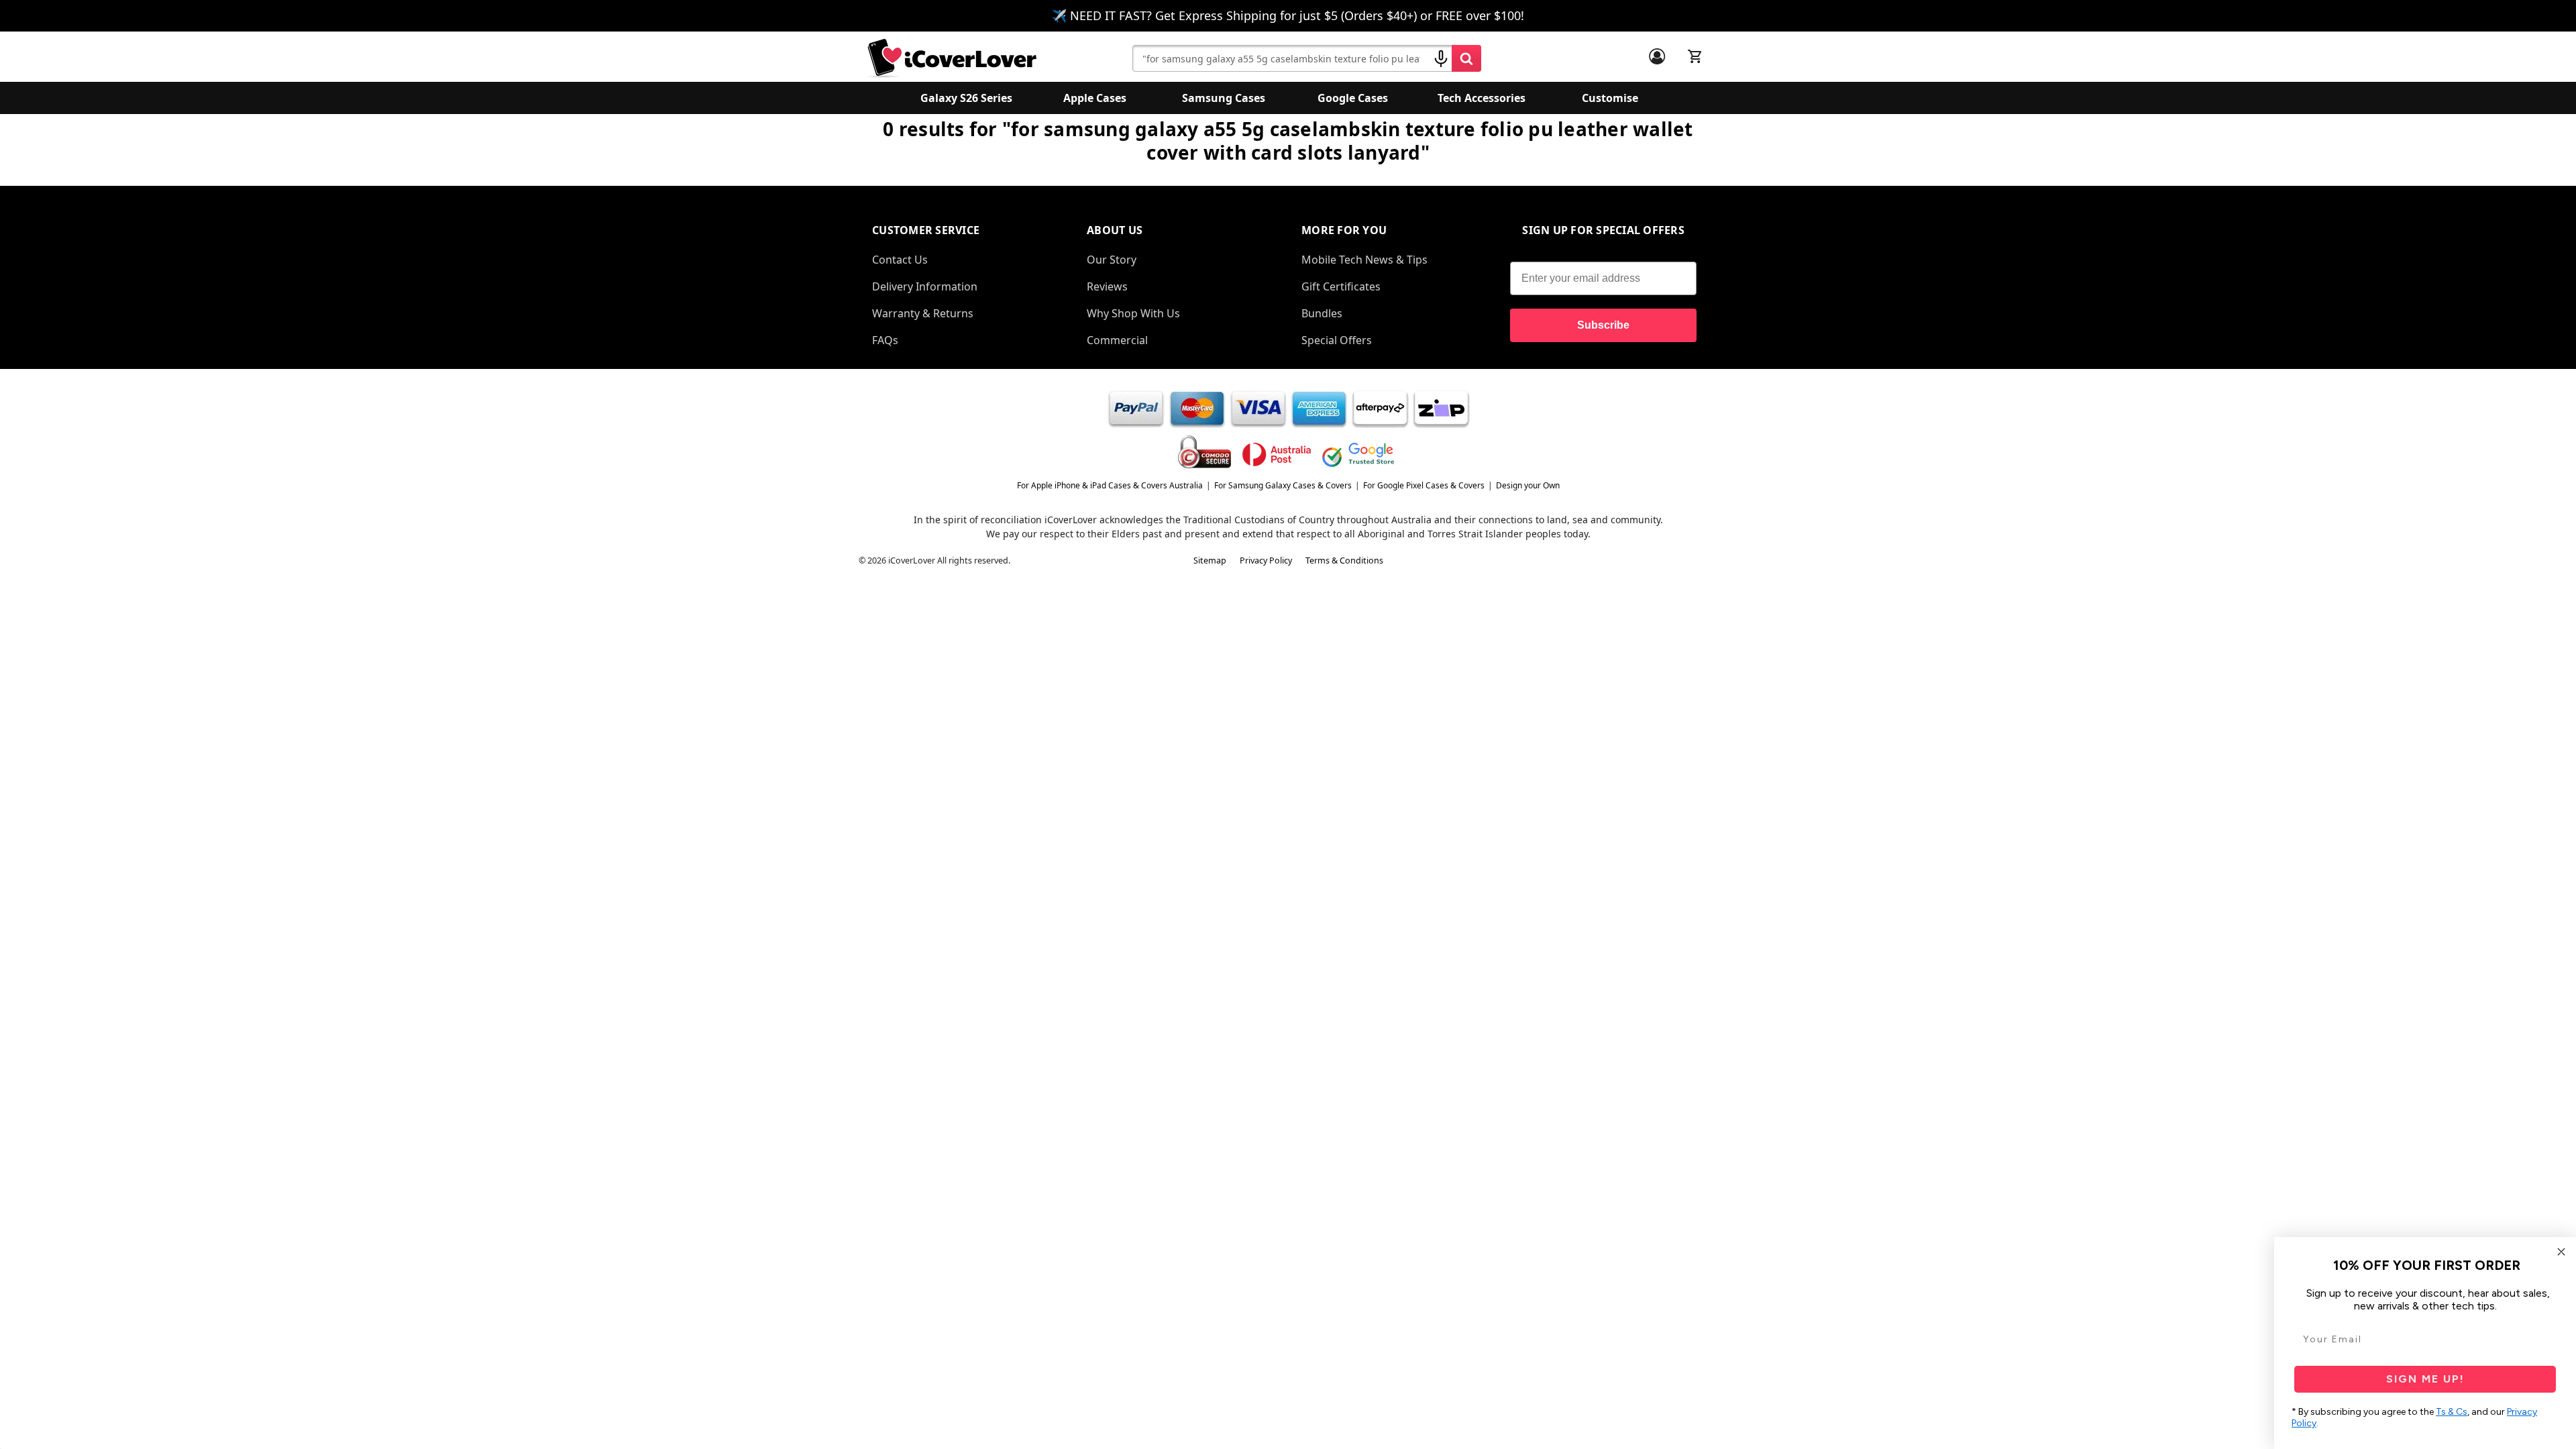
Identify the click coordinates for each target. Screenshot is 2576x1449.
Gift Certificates (1341, 286)
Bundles (1322, 313)
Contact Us (900, 260)
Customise (1610, 98)
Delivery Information (925, 286)
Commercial (1117, 340)
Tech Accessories (1482, 98)
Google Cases (1353, 98)
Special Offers (1337, 340)
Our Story (1112, 260)
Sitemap (1210, 560)
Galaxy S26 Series (966, 98)
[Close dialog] (2561, 1252)
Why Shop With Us (1133, 313)
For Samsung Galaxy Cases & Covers (1283, 485)
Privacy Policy (1266, 560)
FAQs (885, 340)
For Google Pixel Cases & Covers (1424, 485)
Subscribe (1603, 325)
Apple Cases (1095, 98)
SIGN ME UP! (2425, 1379)
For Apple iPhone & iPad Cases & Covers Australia (1110, 485)
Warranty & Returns (923, 313)
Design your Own (1528, 485)
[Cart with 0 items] (1695, 56)
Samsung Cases (1224, 98)
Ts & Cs (2452, 1412)
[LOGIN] (1657, 56)
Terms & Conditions (1344, 560)
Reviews (1107, 286)
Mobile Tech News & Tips (1364, 260)
